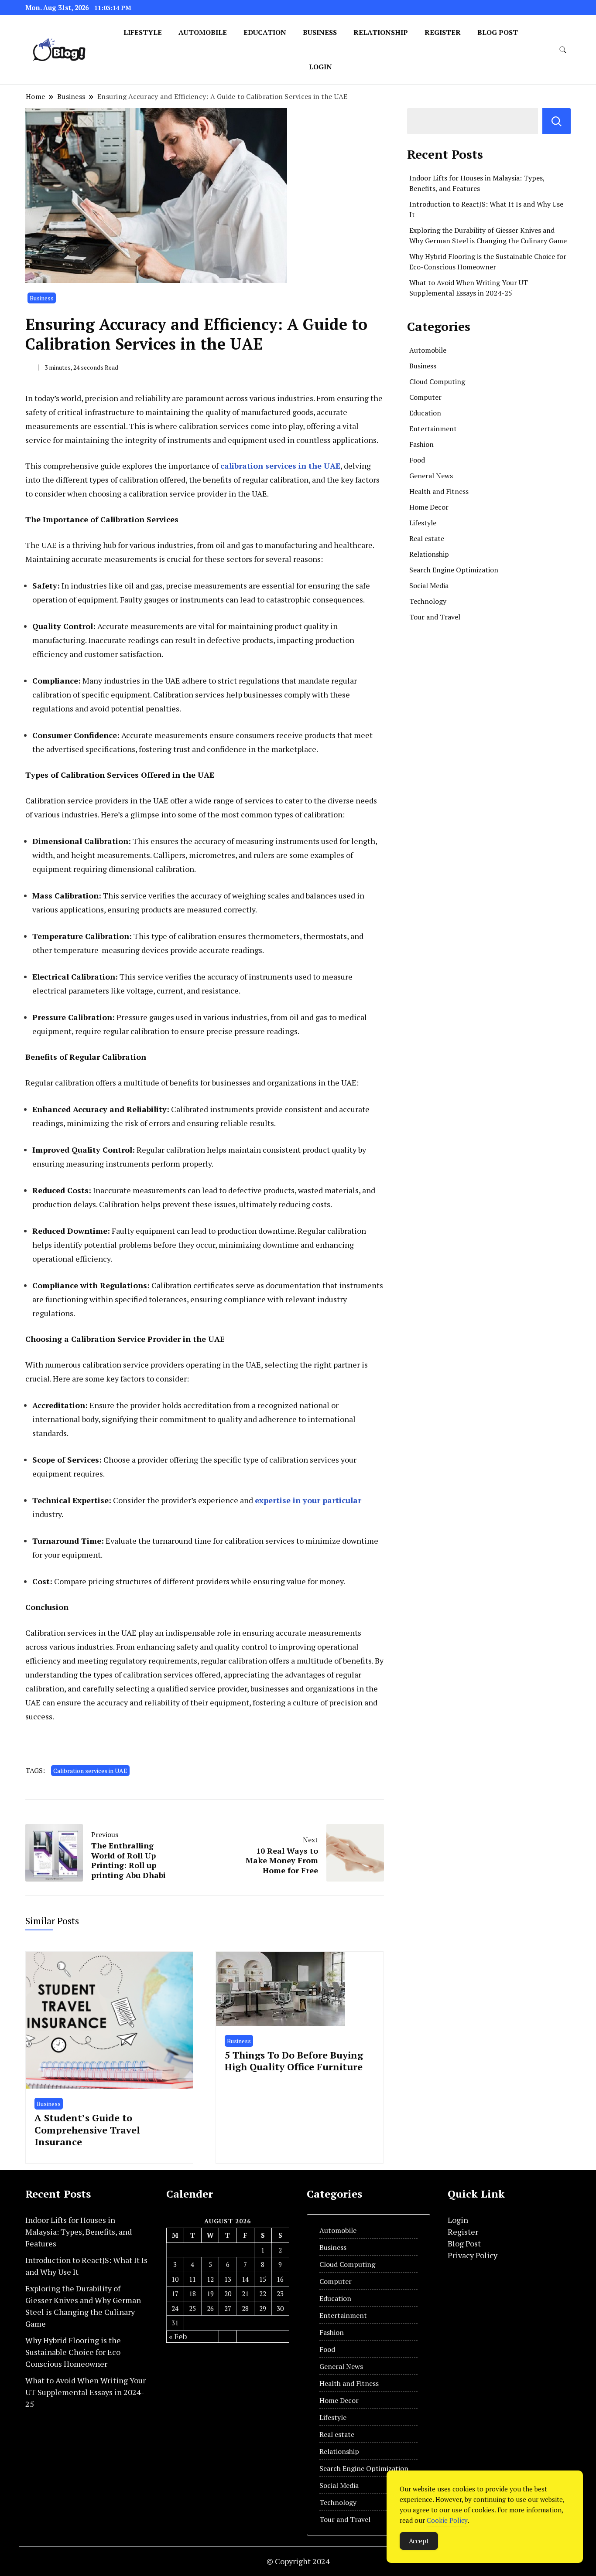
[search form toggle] (563, 50)
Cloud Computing (437, 381)
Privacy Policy (473, 2255)
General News (431, 476)
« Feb (178, 2336)
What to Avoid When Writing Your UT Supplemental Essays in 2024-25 (86, 2392)
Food (417, 460)
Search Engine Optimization (454, 570)
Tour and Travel (435, 617)
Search (557, 121)
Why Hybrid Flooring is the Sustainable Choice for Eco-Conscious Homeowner (74, 2352)
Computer (425, 397)
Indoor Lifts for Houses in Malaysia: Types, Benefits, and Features (79, 2232)
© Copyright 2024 (298, 2561)
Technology (428, 601)
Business (320, 32)
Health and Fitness (439, 491)
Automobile (203, 32)
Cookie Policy (447, 2520)
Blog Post (498, 32)
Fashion (421, 444)
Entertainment (433, 429)
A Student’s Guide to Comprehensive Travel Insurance (87, 2130)
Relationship (381, 32)
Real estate (427, 538)
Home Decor (429, 507)
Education (265, 32)
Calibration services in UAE (90, 1771)
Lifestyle (143, 32)
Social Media (429, 585)
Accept (419, 2541)
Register (443, 32)
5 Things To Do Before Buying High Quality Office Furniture (294, 2061)
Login (320, 67)
